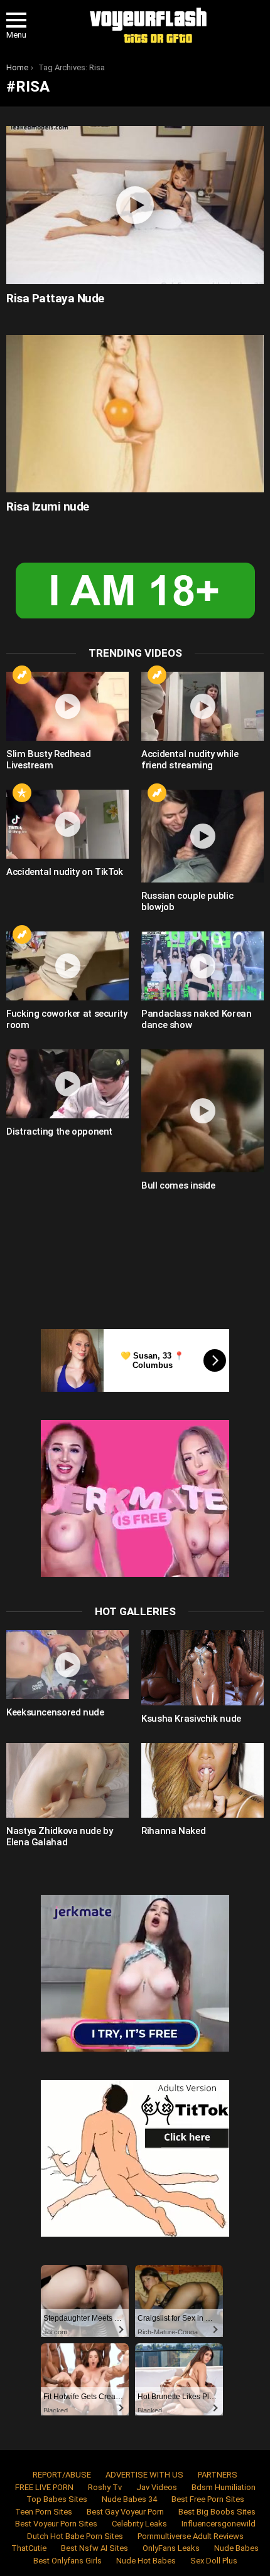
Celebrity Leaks (139, 2524)
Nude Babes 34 (129, 2499)
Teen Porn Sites (44, 2512)
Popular (22, 793)
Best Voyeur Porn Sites (56, 2524)
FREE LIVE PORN (44, 2487)
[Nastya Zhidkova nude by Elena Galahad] (67, 1781)
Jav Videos (157, 2487)
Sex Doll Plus (214, 2561)
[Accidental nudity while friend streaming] (202, 706)
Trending (22, 675)
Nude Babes (236, 2548)
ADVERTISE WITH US (144, 2475)
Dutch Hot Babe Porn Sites (75, 2536)
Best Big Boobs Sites (217, 2512)
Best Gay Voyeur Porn (125, 2512)
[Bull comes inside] (202, 1111)
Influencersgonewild (219, 2524)
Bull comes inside (178, 1185)
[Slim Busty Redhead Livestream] (67, 706)
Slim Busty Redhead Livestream (48, 760)
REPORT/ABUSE (62, 2475)
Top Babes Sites (57, 2499)
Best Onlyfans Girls (67, 2561)
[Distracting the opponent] (67, 1084)
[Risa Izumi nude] (135, 414)
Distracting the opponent (59, 1132)
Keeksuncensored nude (55, 1712)
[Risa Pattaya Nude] (135, 205)
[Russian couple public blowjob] (202, 836)
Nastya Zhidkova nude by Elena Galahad (59, 1837)
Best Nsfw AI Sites (94, 2548)
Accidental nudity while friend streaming (190, 760)
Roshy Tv (105, 2487)
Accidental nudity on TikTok (65, 872)
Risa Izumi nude (48, 506)
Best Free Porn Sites (208, 2499)
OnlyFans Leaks (171, 2548)
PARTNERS (218, 2475)
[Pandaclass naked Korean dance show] (202, 966)
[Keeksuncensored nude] (67, 1665)
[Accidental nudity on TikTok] (67, 824)
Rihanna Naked (173, 1831)
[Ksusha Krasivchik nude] (202, 1668)
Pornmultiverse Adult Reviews (191, 2536)
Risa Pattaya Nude (55, 298)
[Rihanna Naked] (202, 1781)
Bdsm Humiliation (224, 2487)
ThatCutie (29, 2548)
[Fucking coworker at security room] (67, 966)
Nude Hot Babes (146, 2561)
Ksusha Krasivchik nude (191, 1719)
